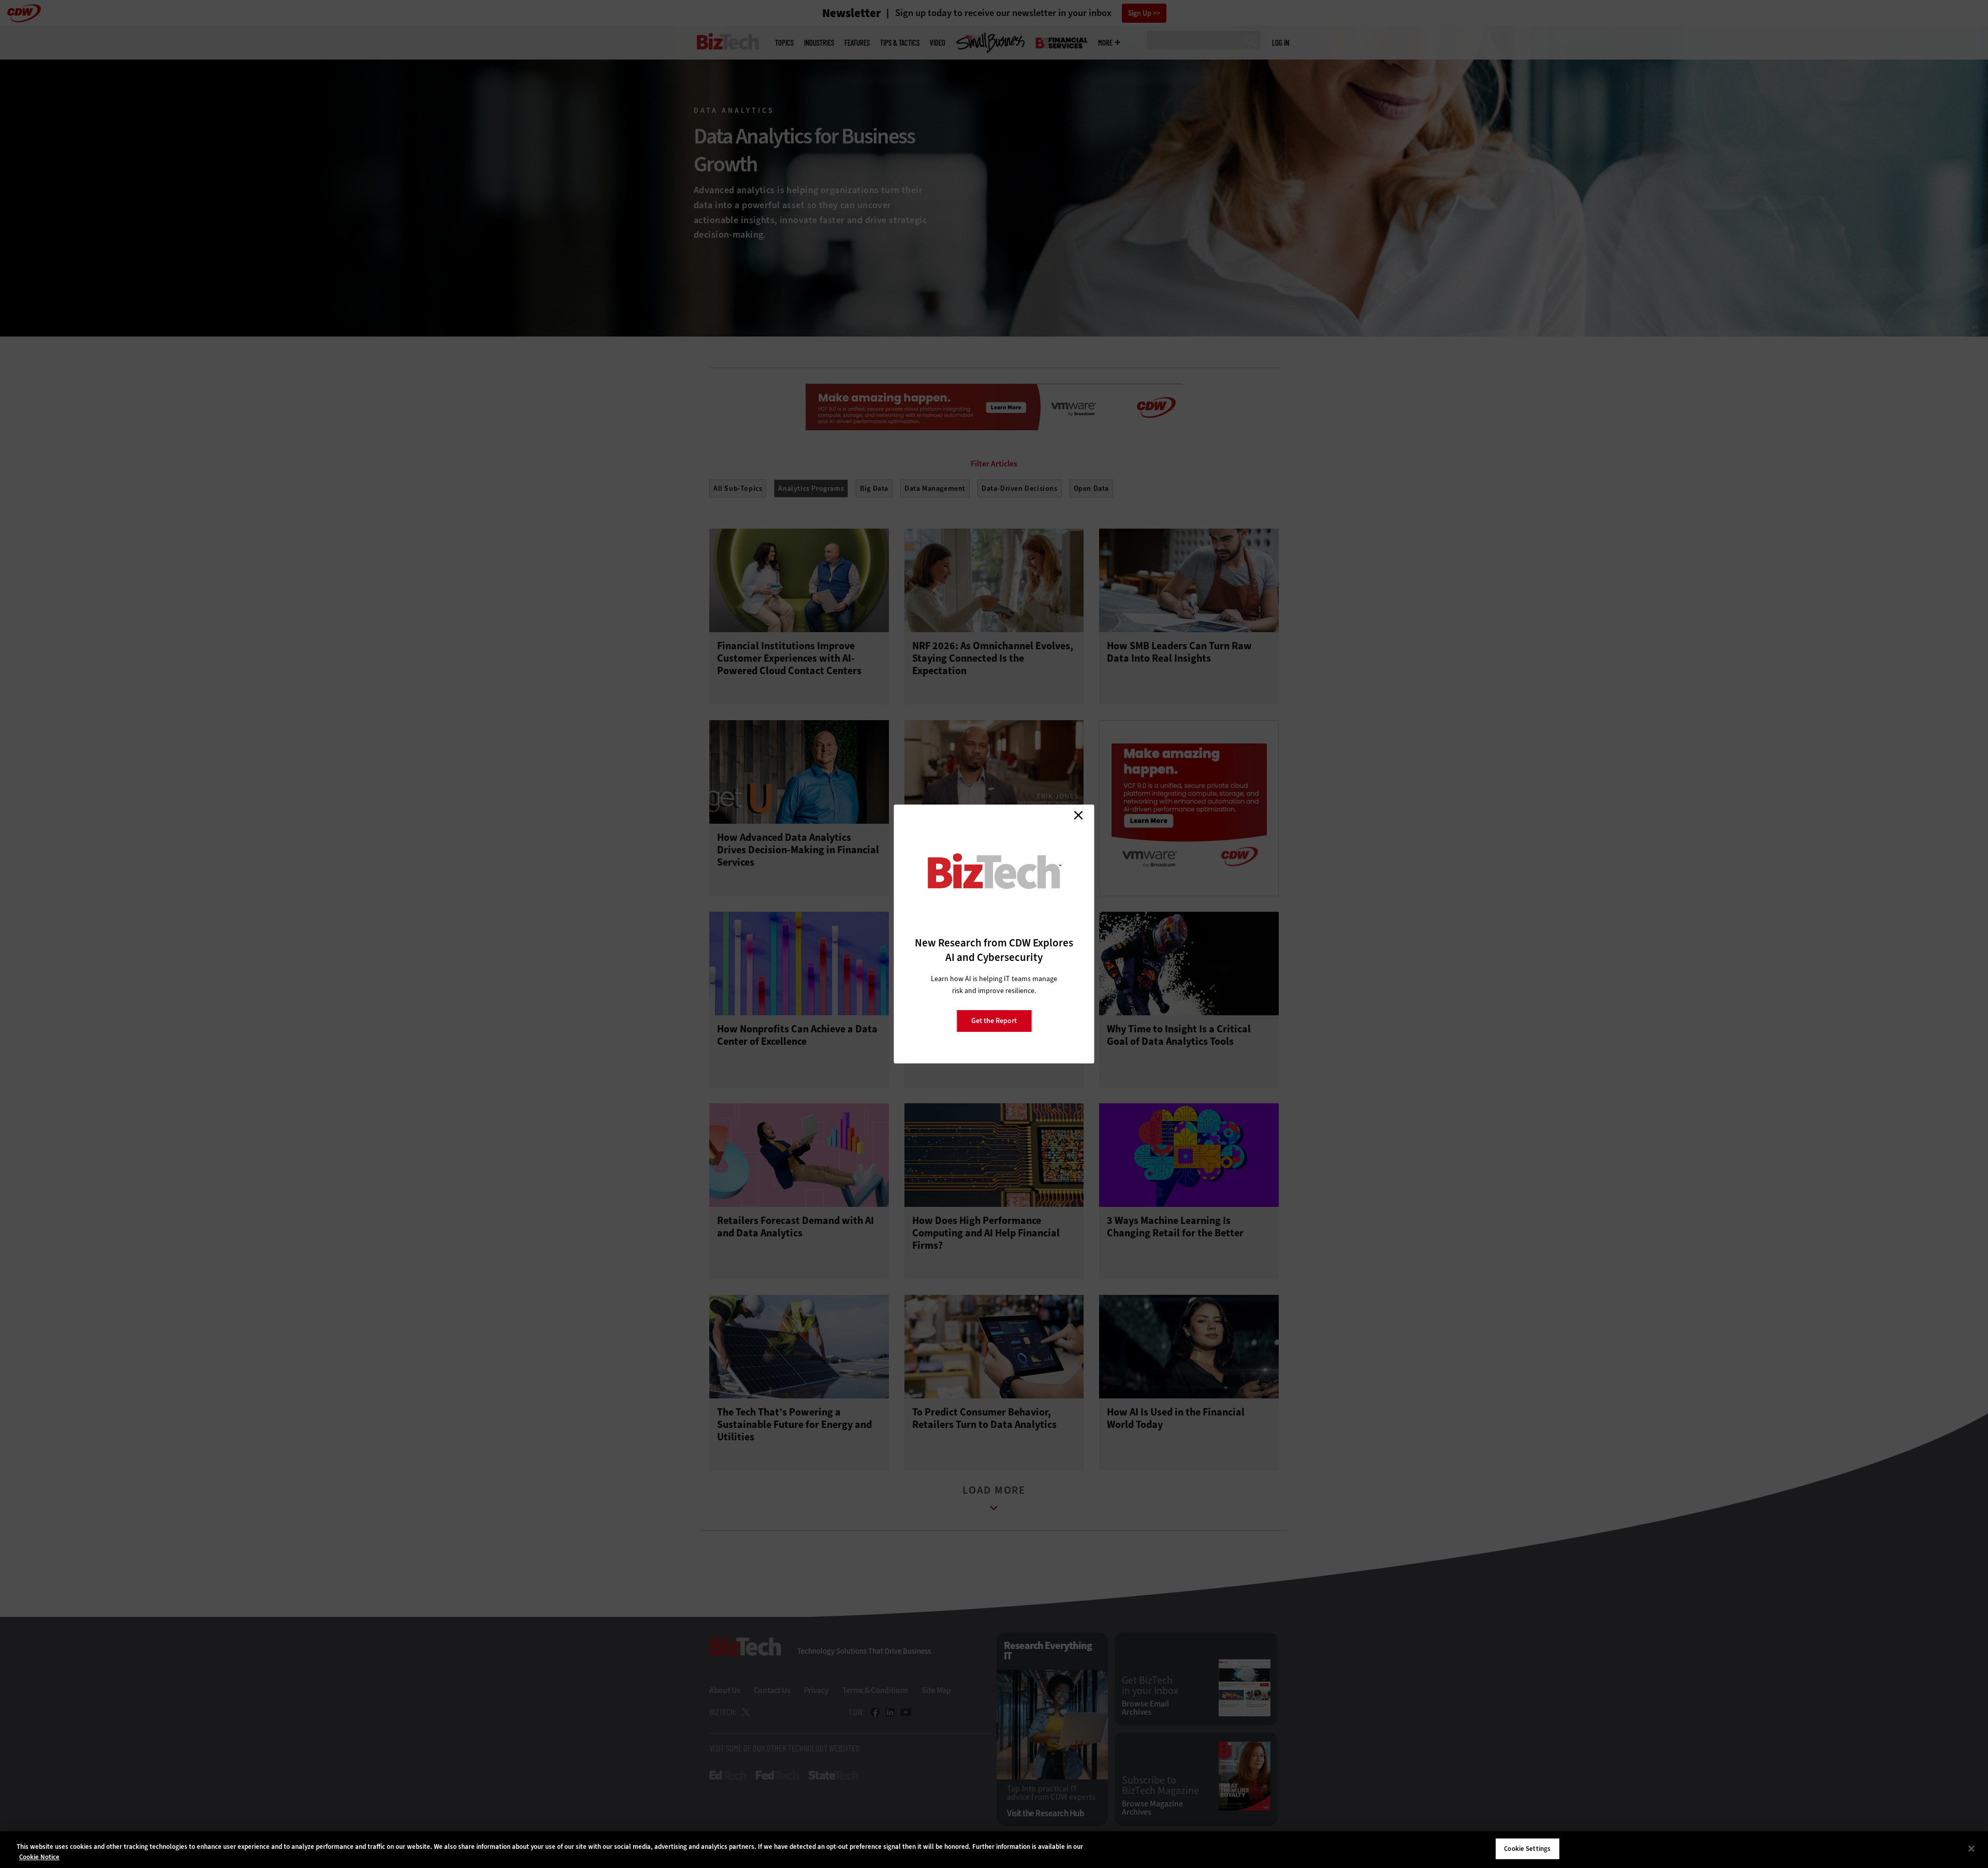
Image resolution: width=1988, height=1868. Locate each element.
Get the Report (994, 1021)
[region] (994, 1850)
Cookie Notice (39, 1857)
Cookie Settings (1527, 1849)
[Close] (1971, 1848)
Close (1078, 815)
